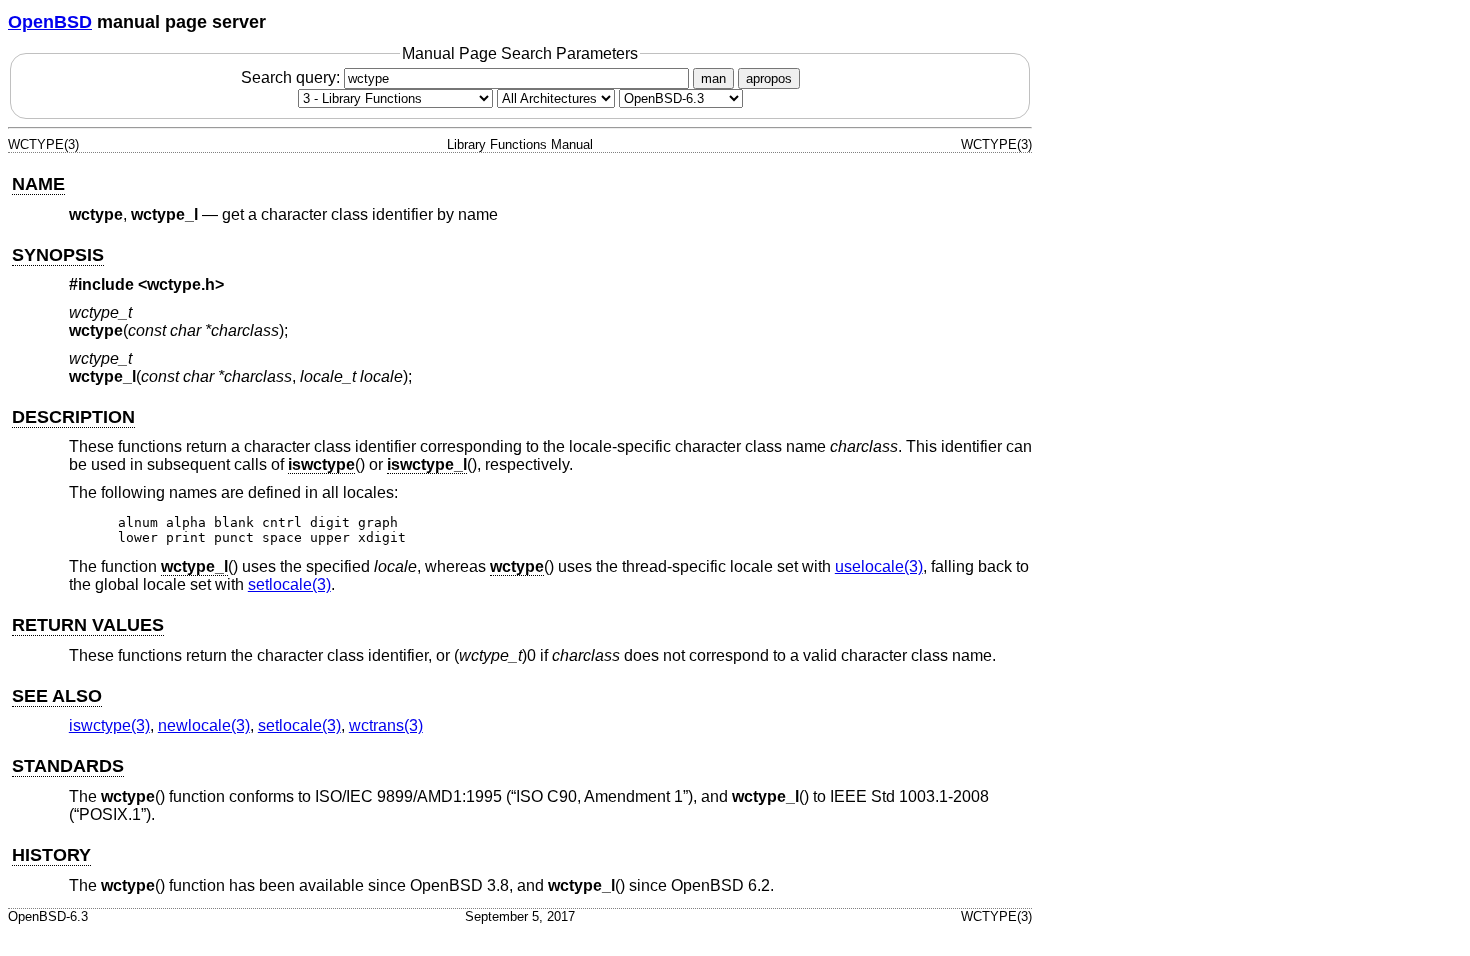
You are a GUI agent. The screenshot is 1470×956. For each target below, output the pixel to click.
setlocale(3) (289, 584)
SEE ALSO (57, 696)
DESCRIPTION (73, 417)
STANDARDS (68, 766)
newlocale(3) (204, 725)
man (713, 78)
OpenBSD (50, 22)
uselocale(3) (879, 566)
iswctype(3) (109, 725)
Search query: (292, 77)
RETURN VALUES (88, 625)
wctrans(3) (386, 725)
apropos (769, 78)
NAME (38, 184)
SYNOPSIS (58, 255)
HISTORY (51, 855)
